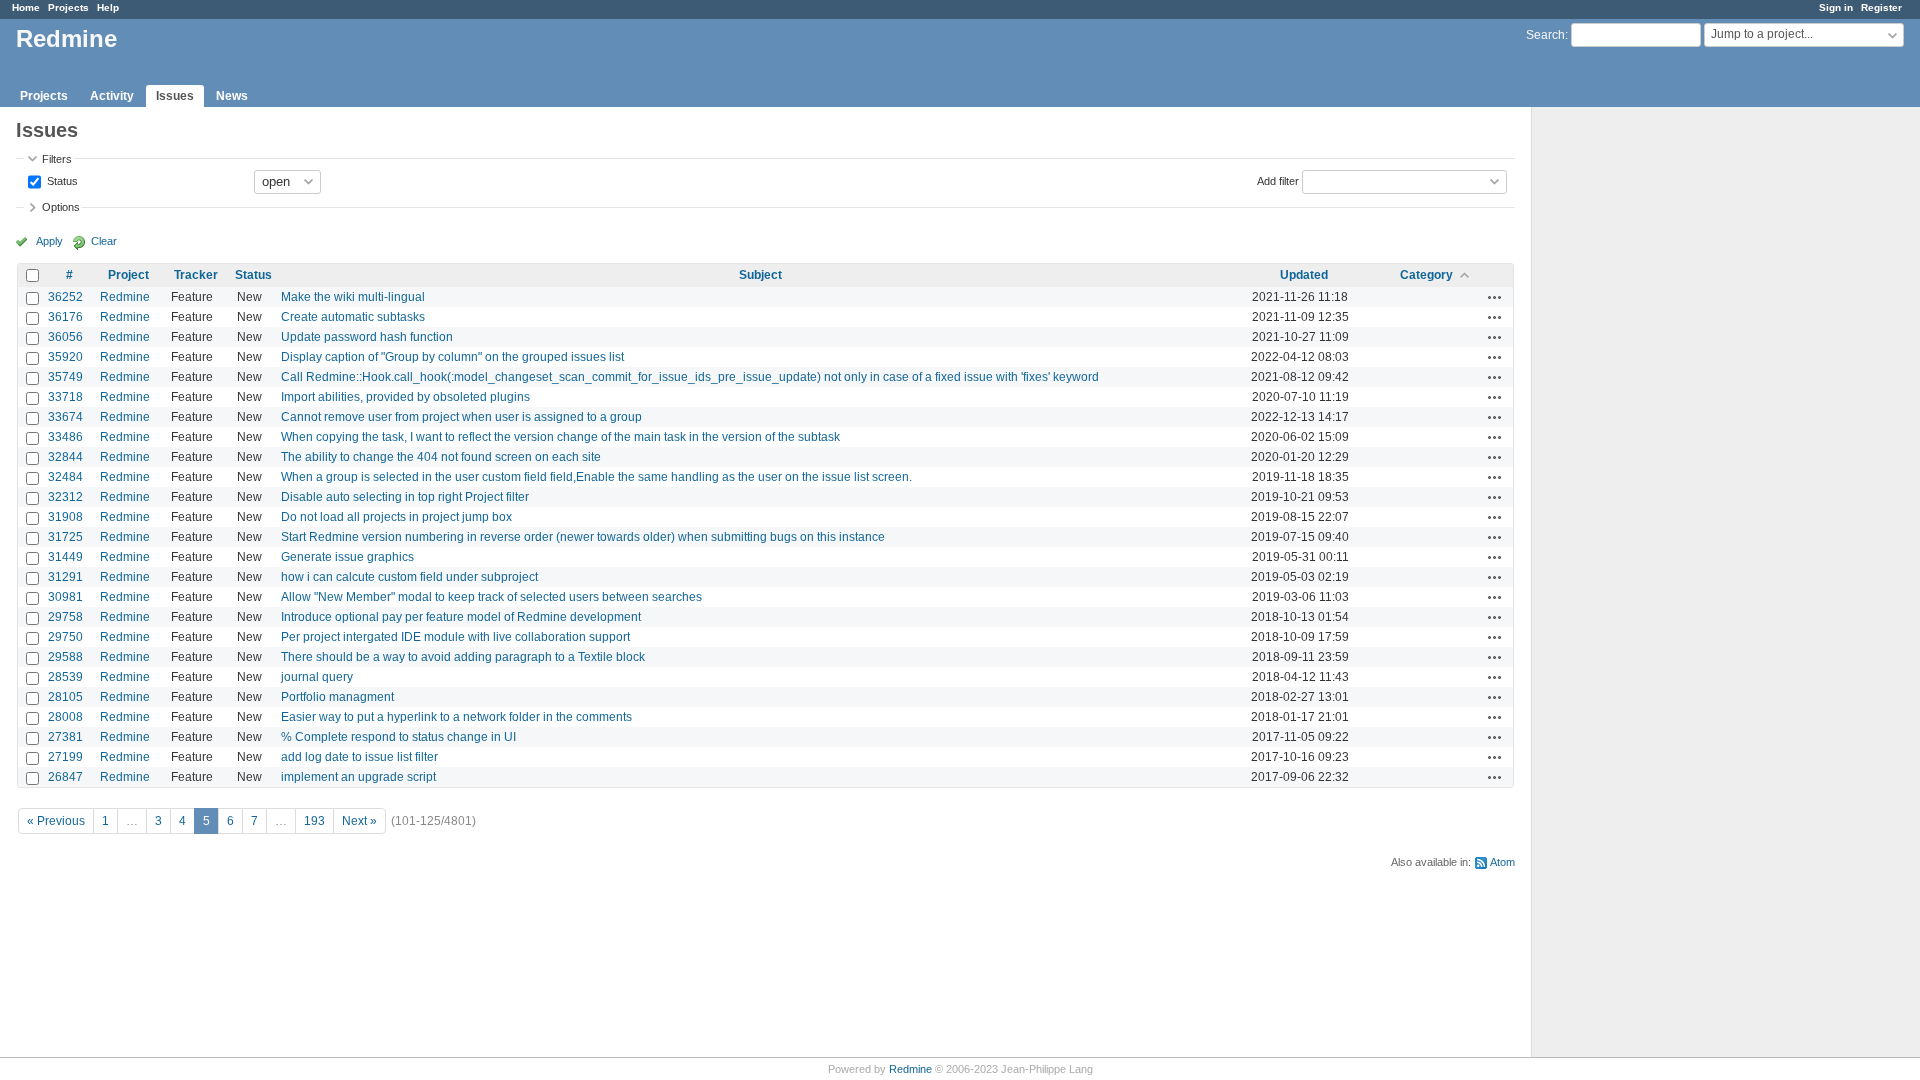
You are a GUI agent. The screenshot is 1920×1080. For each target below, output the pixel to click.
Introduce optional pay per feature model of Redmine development (461, 617)
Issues (175, 96)
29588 (65, 657)
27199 (65, 757)
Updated (1304, 275)
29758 (65, 617)
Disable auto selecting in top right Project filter (405, 497)
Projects (68, 7)
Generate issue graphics (347, 557)
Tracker (196, 275)
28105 (65, 697)
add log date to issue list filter (359, 757)
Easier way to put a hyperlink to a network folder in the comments (456, 717)
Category (1426, 275)
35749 (65, 377)
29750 (65, 637)
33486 (65, 437)
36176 (65, 317)
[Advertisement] (1632, 421)
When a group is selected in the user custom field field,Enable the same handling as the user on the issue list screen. (596, 477)
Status (61, 180)
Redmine (125, 297)
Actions (1495, 297)
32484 (65, 477)
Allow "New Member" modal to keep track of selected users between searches (491, 597)
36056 (65, 337)
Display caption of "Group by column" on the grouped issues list (452, 357)
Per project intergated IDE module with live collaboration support (455, 637)
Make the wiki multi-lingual (353, 297)
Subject (760, 275)
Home (26, 7)
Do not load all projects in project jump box (396, 517)
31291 (65, 577)
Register (1881, 7)
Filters (57, 159)
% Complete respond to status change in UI (398, 737)
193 (314, 821)
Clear (104, 241)
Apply (49, 241)
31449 (65, 557)
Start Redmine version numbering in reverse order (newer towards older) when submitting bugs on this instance (583, 537)
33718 (65, 397)
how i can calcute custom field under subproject (409, 577)
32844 (65, 457)
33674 (65, 417)
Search (1545, 35)
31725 (65, 537)
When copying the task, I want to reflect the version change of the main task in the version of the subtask (560, 437)
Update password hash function (367, 337)
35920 (65, 357)
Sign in (1836, 7)
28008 (65, 717)
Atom (1502, 862)
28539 (65, 677)
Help (108, 7)
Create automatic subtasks (353, 317)
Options (61, 207)
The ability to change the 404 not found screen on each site (441, 457)
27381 (65, 737)
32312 (65, 497)
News (232, 96)
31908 (65, 517)
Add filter (1278, 180)
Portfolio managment (337, 697)
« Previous (56, 821)
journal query (317, 677)
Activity (112, 96)
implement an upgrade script (358, 777)
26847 (65, 777)
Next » (359, 821)
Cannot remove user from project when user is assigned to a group (461, 417)
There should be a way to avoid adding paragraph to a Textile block (463, 657)
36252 (65, 297)
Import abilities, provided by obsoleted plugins (405, 397)
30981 (65, 597)
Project (128, 275)
